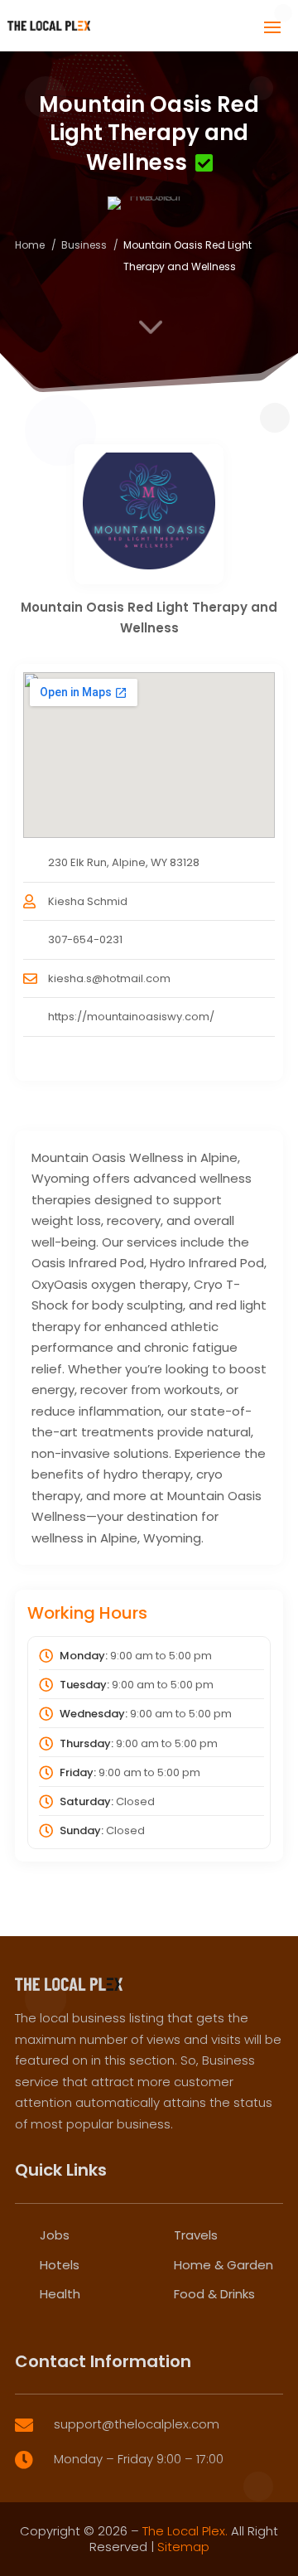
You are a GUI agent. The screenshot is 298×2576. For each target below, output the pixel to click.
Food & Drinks (214, 2294)
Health (60, 2294)
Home (30, 245)
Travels (196, 2235)
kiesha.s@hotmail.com (109, 978)
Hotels (60, 2265)
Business (84, 245)
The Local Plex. (185, 2531)
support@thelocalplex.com (137, 2424)
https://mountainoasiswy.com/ (131, 1017)
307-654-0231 (85, 939)
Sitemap (183, 2547)
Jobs (55, 2235)
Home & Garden (223, 2265)
